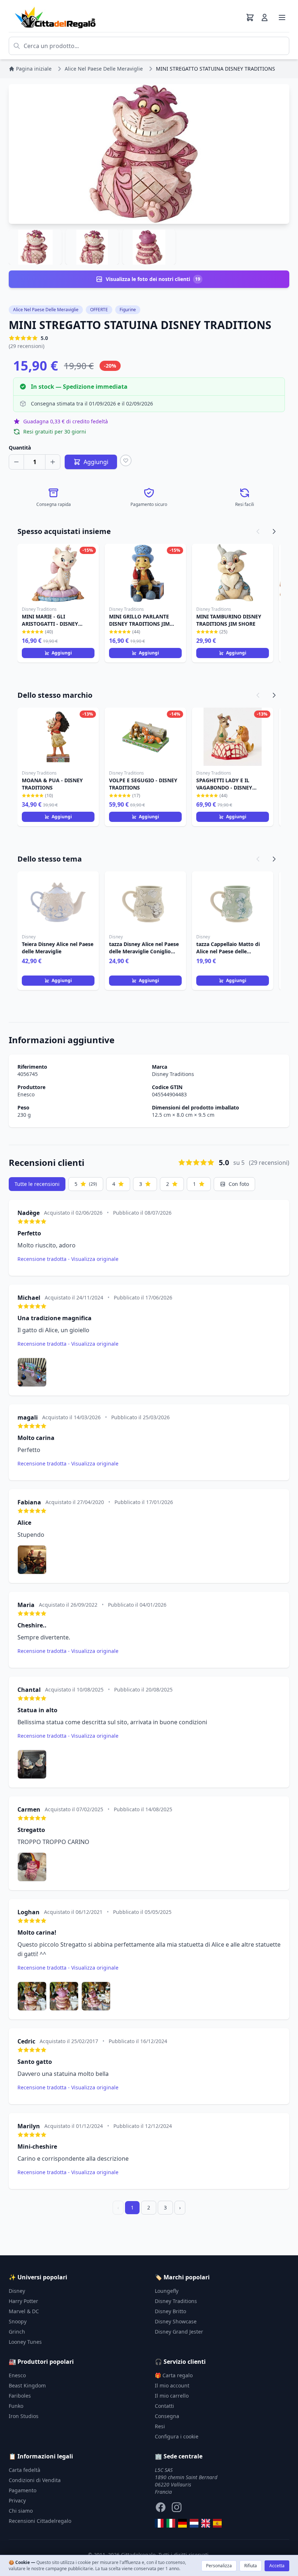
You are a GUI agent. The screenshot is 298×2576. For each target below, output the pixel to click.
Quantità (20, 448)
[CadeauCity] (159, 2523)
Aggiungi (62, 653)
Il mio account (172, 2385)
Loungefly (167, 2291)
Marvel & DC (24, 2311)
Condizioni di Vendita (35, 2480)
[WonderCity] (182, 2523)
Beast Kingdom (27, 2385)
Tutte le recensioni (37, 1184)
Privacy (17, 2500)
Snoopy (18, 2321)
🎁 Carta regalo (174, 2375)
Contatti (164, 2406)
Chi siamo (21, 2511)
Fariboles (20, 2396)
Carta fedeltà (25, 2470)
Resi (160, 2426)
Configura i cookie (177, 2436)
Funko (16, 2406)
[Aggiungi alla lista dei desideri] (126, 460)
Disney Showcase (176, 2321)
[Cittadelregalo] (171, 2523)
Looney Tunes (25, 2342)
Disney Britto (170, 2311)
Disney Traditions (173, 1074)
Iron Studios (24, 2416)
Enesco (26, 1094)
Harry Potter (23, 2301)
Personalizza (219, 2566)
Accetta (277, 2566)
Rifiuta (251, 2566)
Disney (17, 2291)
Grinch (17, 2332)
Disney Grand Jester (179, 2332)
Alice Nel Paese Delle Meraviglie (46, 310)
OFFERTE (99, 310)
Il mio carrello (172, 2396)
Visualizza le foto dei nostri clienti (153, 279)
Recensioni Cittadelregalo (40, 2521)
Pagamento (23, 2490)
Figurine (128, 310)
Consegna (167, 2416)
